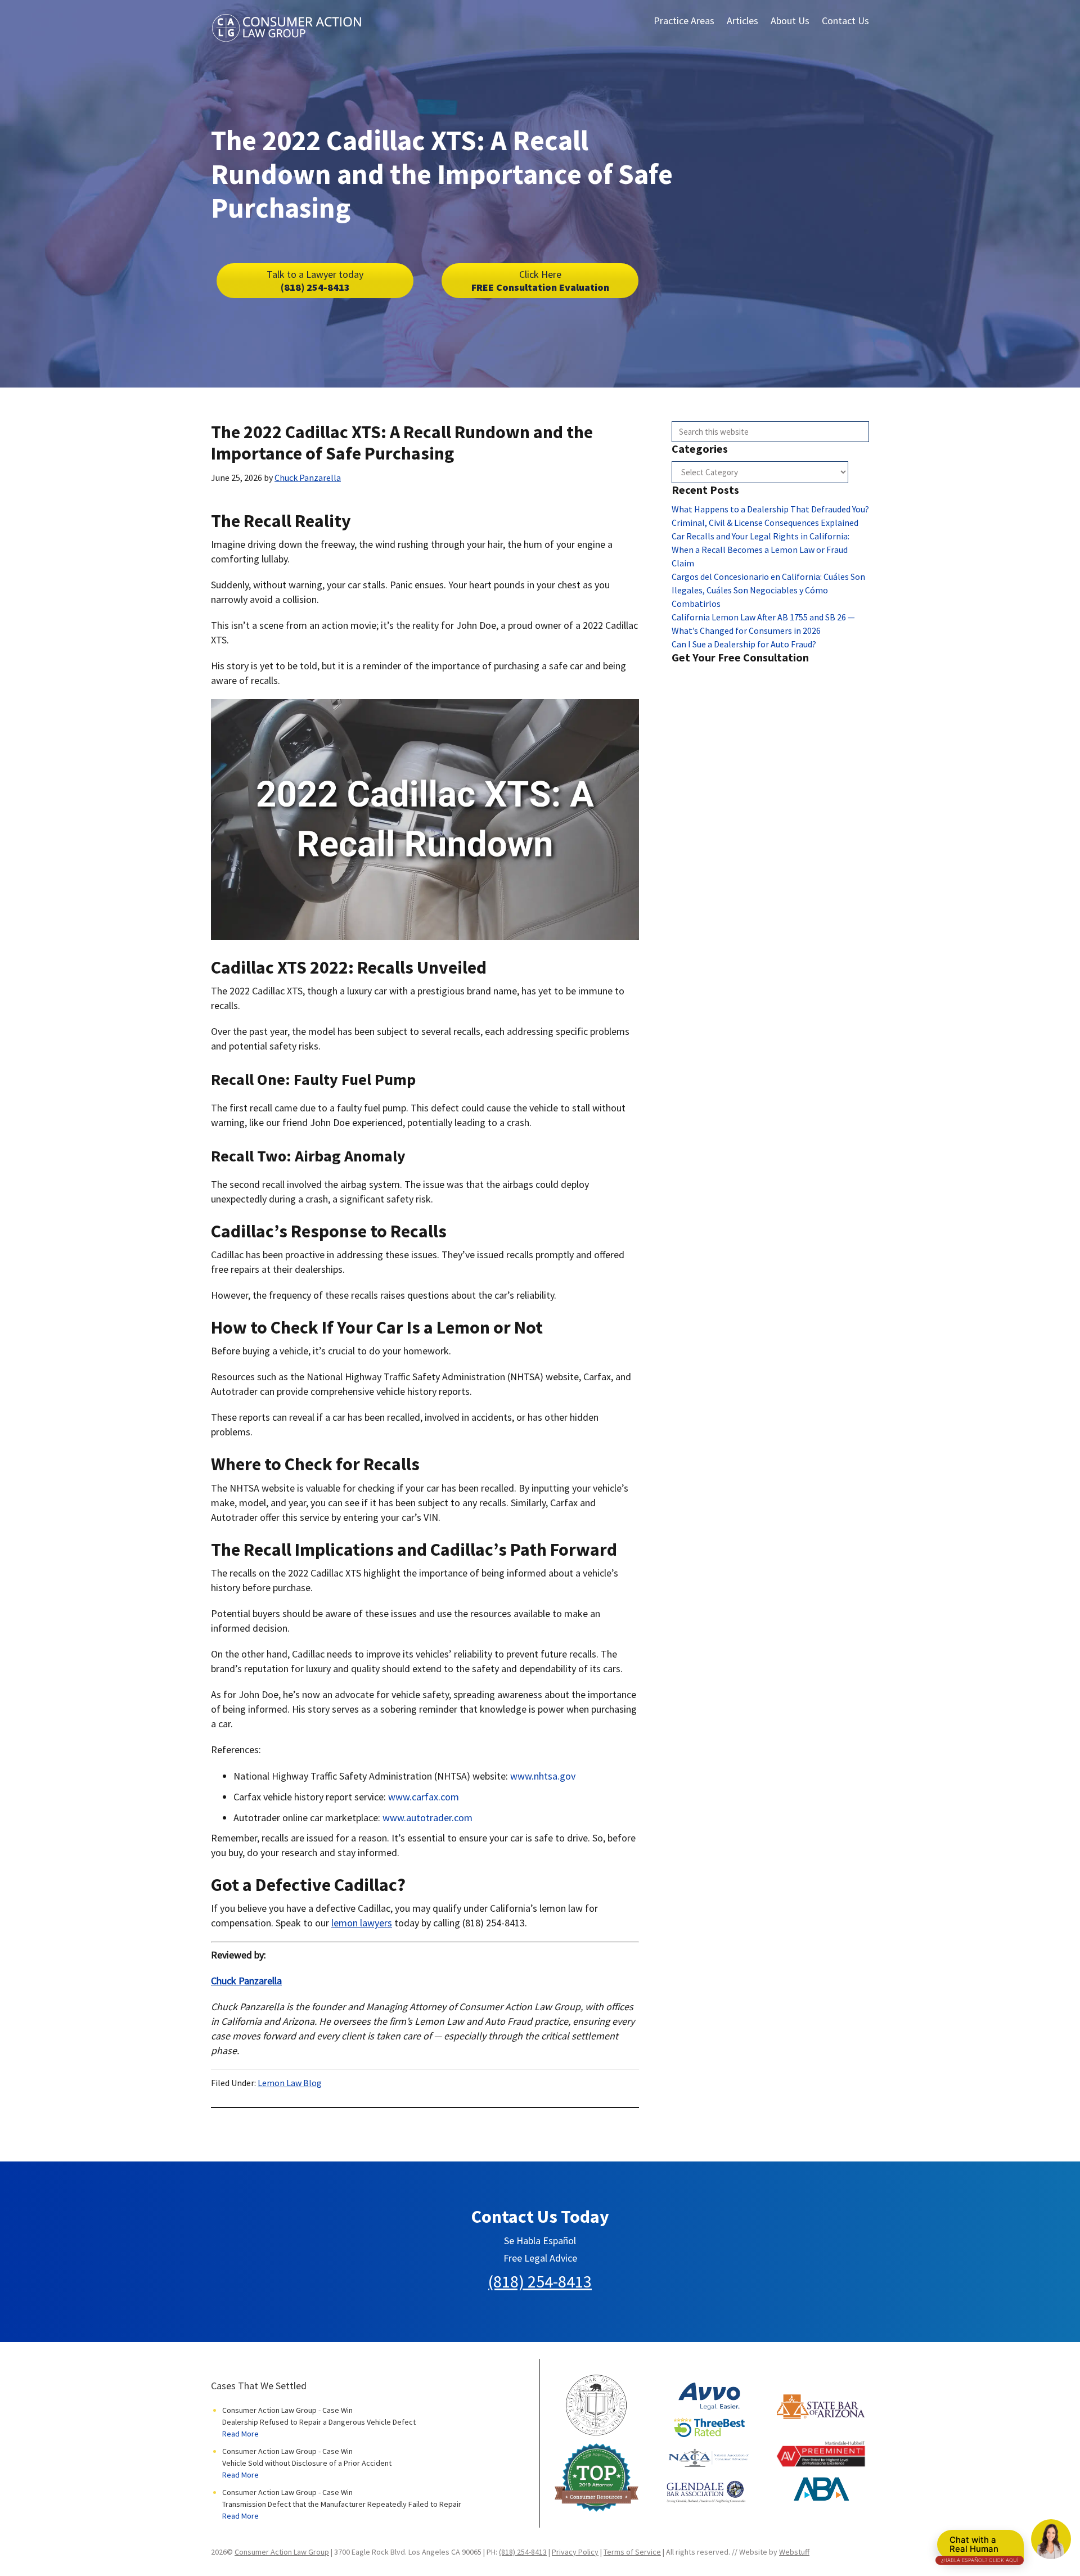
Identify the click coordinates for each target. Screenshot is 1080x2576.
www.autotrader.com (427, 1818)
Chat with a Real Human (980, 2547)
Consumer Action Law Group (282, 2552)
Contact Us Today (540, 2217)
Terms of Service (632, 2552)
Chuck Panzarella (246, 1981)
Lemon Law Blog (290, 2083)
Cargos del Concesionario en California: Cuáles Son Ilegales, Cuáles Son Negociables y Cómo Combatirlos (768, 590)
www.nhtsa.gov (543, 1776)
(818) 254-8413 (315, 281)
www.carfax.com (424, 1797)
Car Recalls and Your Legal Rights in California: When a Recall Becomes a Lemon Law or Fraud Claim (760, 550)
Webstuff (794, 2552)
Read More (240, 2434)
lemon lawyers (362, 1923)
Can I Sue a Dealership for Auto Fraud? (744, 644)
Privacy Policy (575, 2552)
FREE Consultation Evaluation (540, 281)
